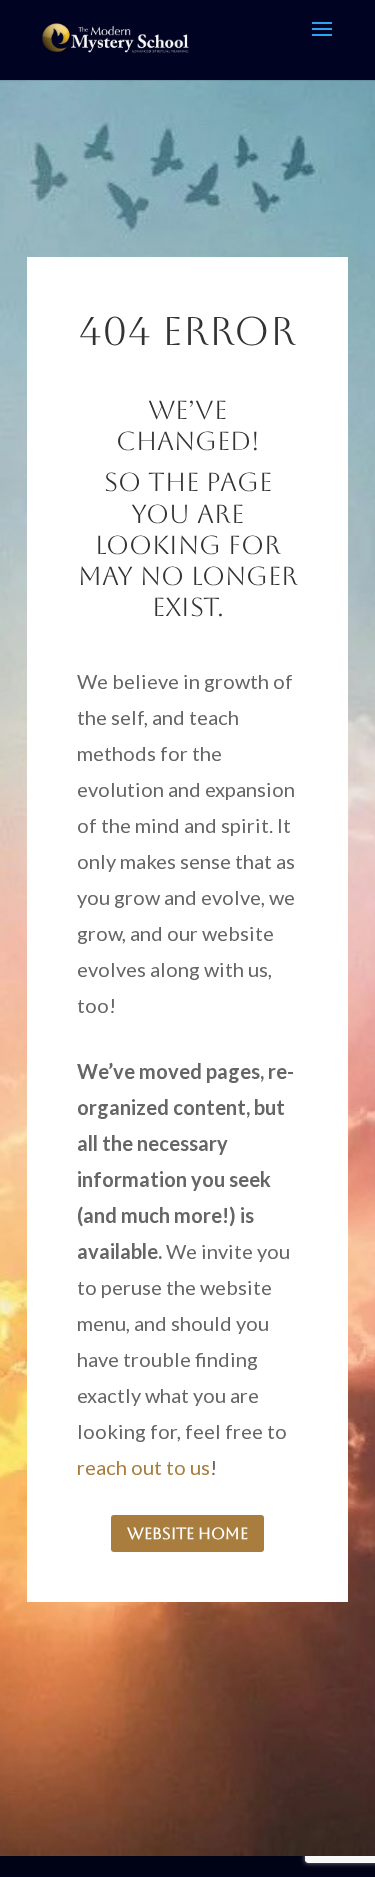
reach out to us (143, 1467)
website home (187, 1533)
